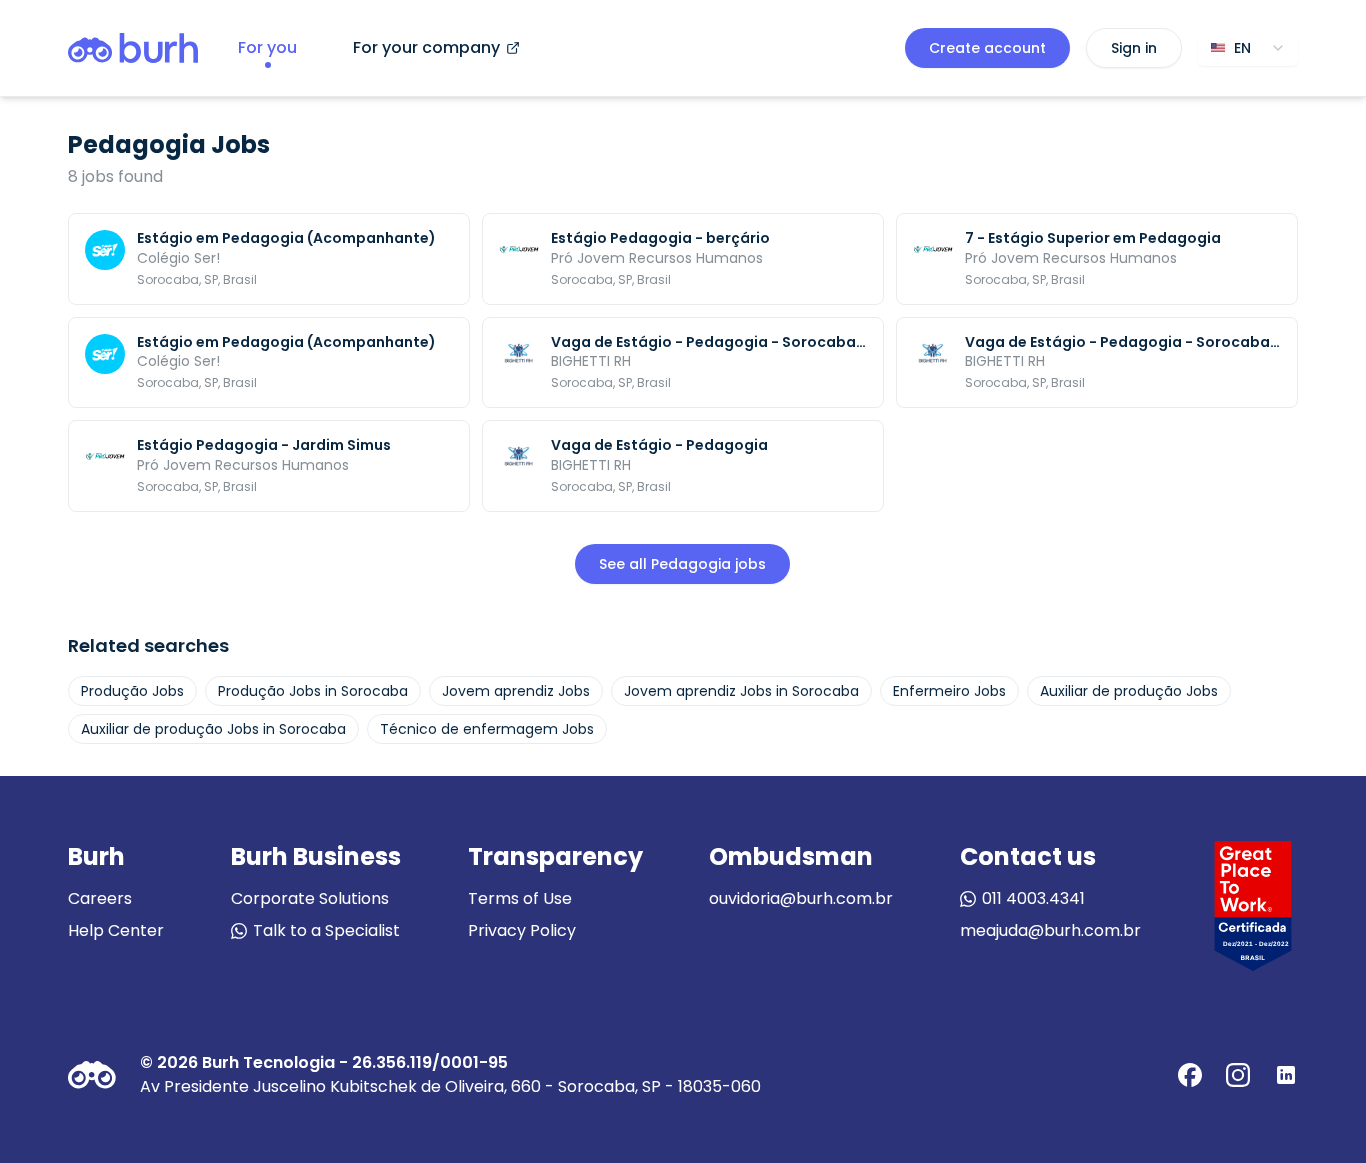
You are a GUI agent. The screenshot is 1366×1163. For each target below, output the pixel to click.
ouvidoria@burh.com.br (801, 898)
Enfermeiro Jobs (949, 691)
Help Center (116, 930)
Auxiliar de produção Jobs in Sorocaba (213, 729)
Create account (987, 48)
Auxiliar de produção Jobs (1129, 691)
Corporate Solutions (310, 898)
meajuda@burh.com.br (1050, 930)
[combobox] (1248, 48)
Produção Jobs (132, 691)
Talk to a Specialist (326, 930)
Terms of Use (520, 898)
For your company (426, 47)
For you (267, 47)
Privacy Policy (522, 930)
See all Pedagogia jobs (682, 564)
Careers (100, 898)
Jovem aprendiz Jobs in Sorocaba (741, 691)
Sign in (1134, 48)
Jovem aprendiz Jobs (516, 691)
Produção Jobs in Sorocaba (313, 691)
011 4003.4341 (1033, 898)
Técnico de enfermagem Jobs (487, 729)
